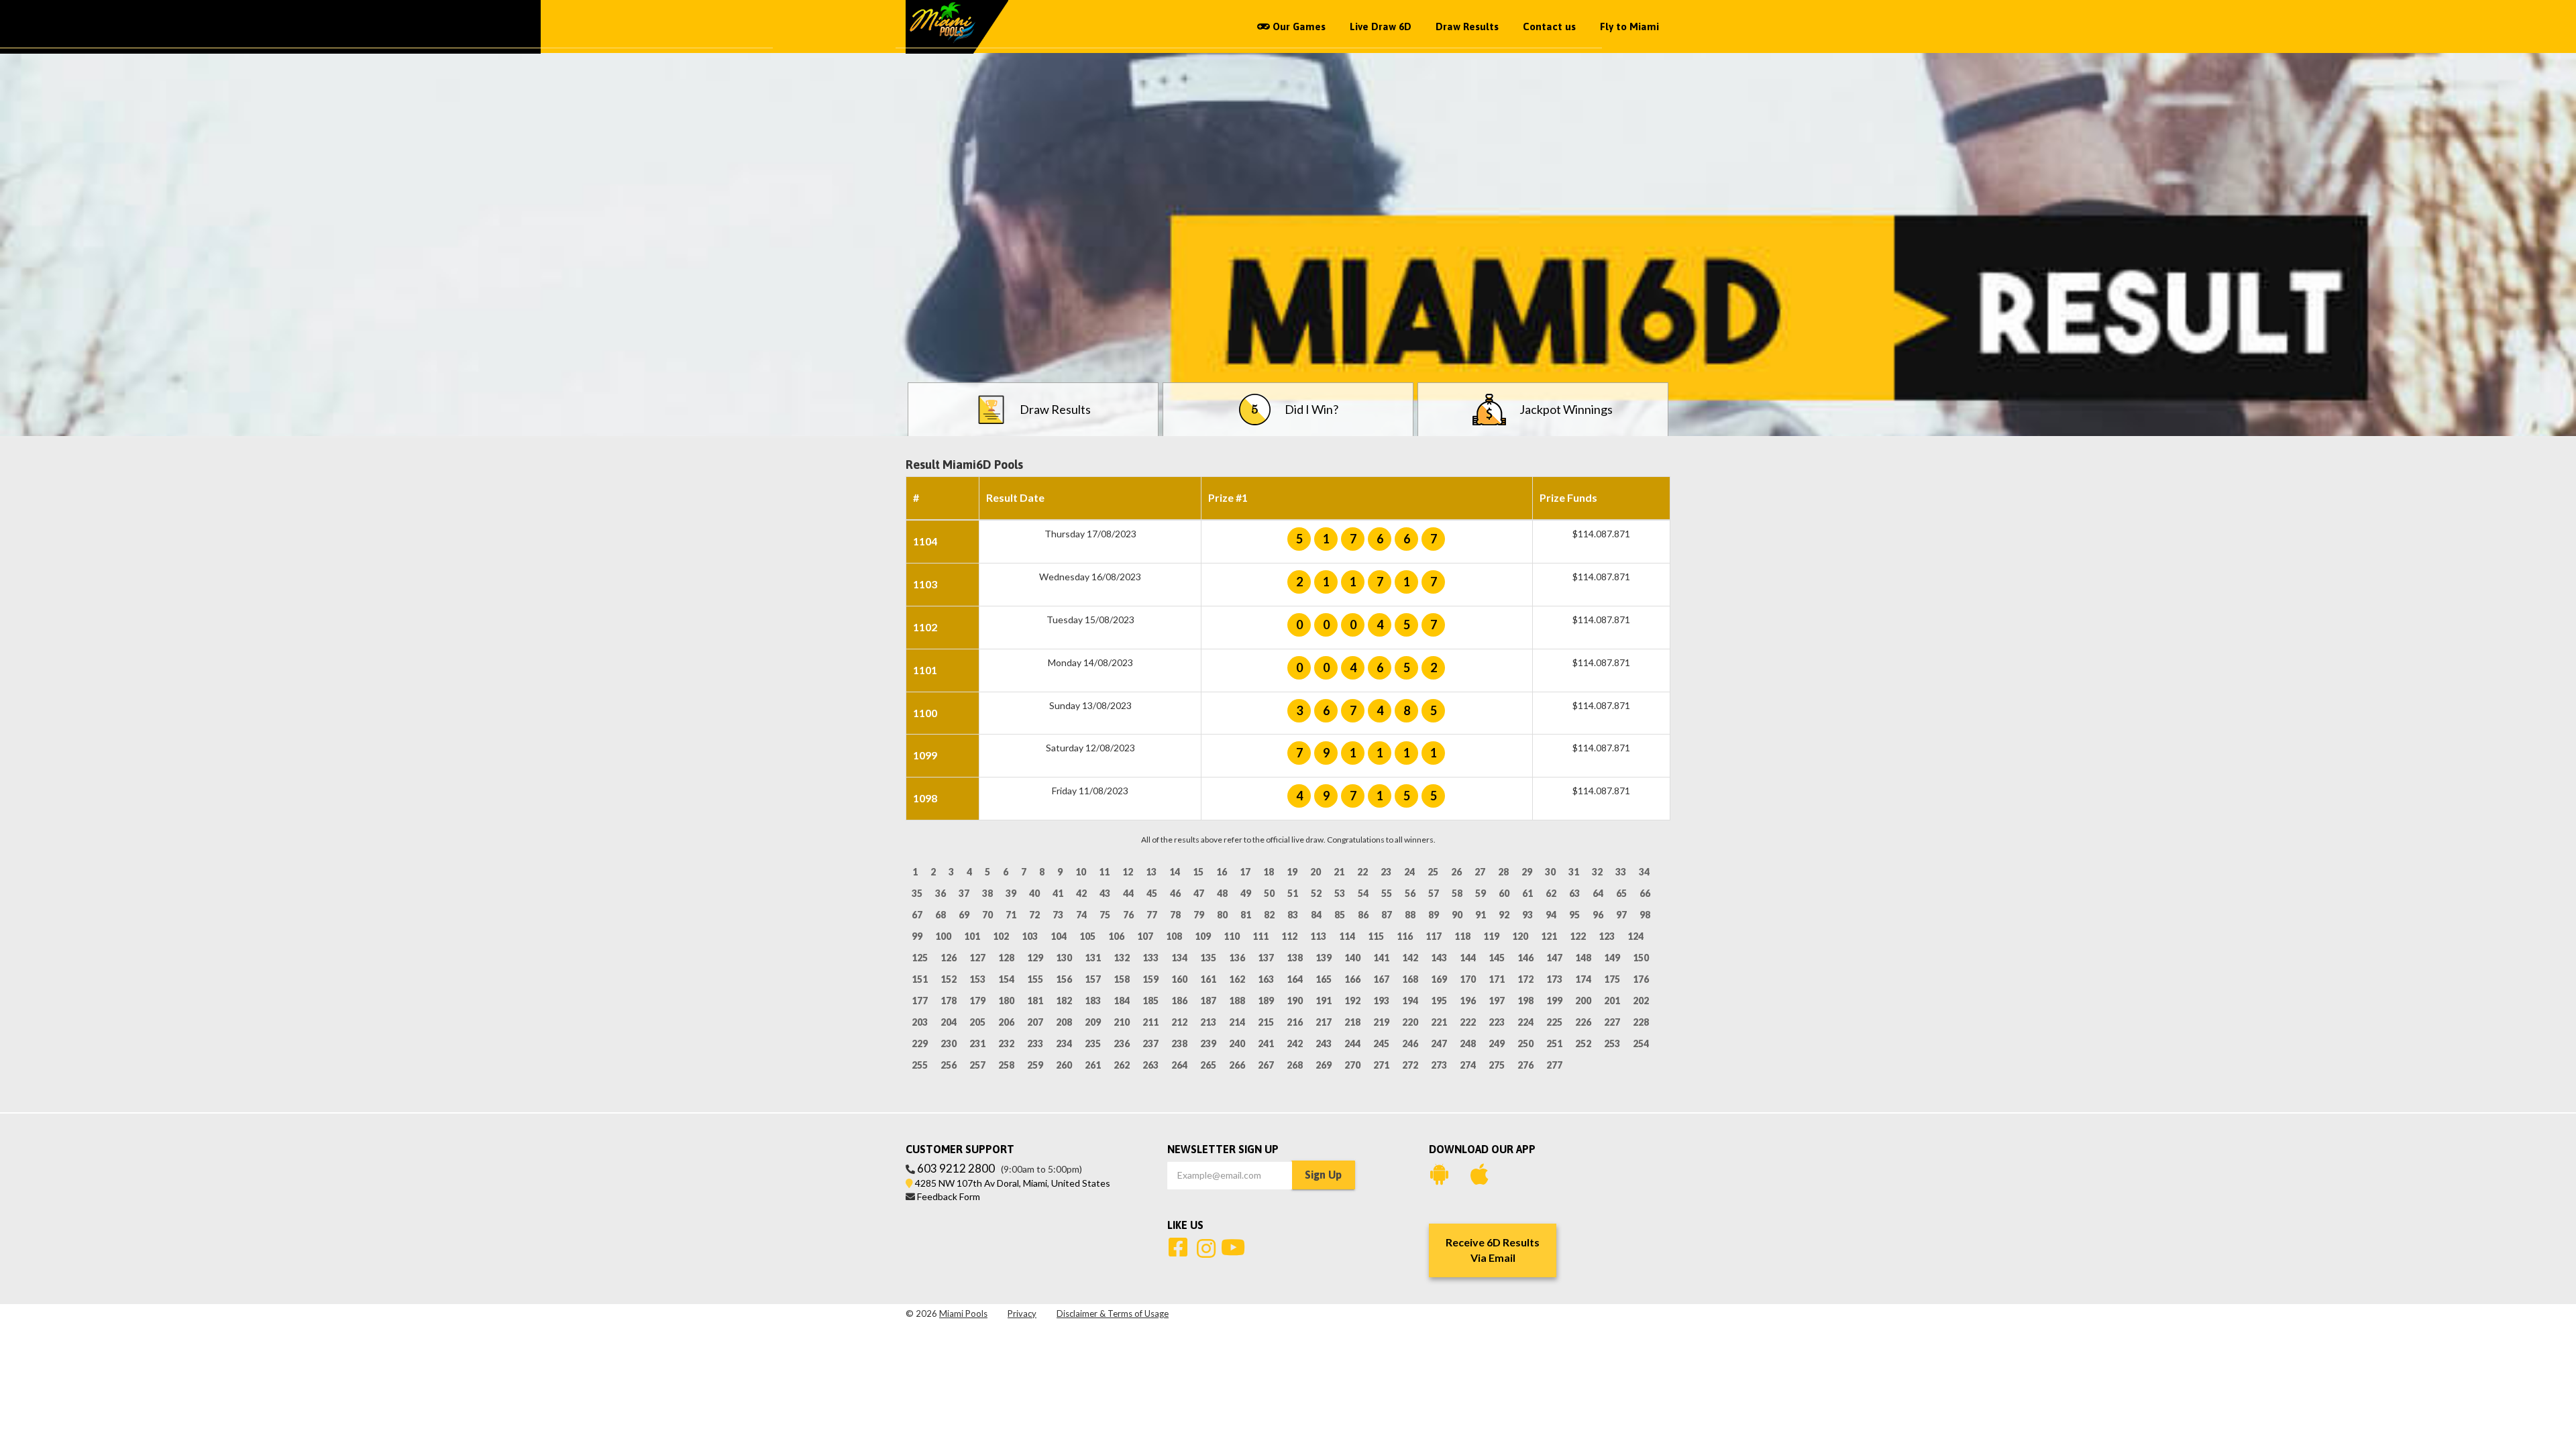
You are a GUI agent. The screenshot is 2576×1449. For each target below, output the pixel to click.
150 (1641, 958)
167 (1381, 979)
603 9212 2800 (956, 1168)
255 (920, 1065)
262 (1122, 1065)
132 (1122, 958)
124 (1635, 936)
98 (1645, 915)
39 (1011, 893)
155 (1035, 979)
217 (1324, 1022)
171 (1497, 979)
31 (1574, 872)
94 (1551, 915)
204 (949, 1022)
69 (964, 915)
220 (1410, 1022)
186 (1179, 1001)
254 (1641, 1043)
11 (1104, 872)
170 (1468, 979)
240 (1237, 1043)
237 (1150, 1043)
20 (1316, 872)
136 (1237, 958)
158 (1122, 979)
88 (1410, 915)
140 (1352, 958)
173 (1554, 979)
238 (1179, 1043)
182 (1064, 1001)
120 (1520, 936)
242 (1295, 1043)
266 (1237, 1065)
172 (1525, 979)
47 (1199, 893)
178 (949, 1001)
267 (1266, 1065)
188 (1237, 1001)
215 (1266, 1022)
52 (1316, 893)
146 (1525, 958)
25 (1433, 872)
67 (917, 915)
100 (943, 936)
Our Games (1298, 26)
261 (1093, 1065)
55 (1387, 893)
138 (1295, 958)
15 (1198, 872)
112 (1289, 936)
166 (1352, 979)
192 (1352, 1001)
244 (1352, 1043)
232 (1006, 1043)
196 (1468, 1001)
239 (1208, 1043)
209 (1093, 1022)
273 (1439, 1065)
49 (1246, 893)
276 (1525, 1065)
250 (1525, 1043)
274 (1468, 1065)
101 (972, 936)
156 (1064, 979)
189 (1266, 1001)
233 (1035, 1043)
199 (1554, 1001)
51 (1293, 893)
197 (1497, 1001)
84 (1316, 915)
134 (1179, 958)
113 (1318, 936)
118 (1462, 936)
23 (1386, 872)
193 (1381, 1001)
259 (1035, 1065)
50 (1269, 893)
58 (1457, 893)
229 (920, 1043)
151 (920, 979)
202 (1641, 1001)
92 (1504, 915)
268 (1295, 1065)
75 (1105, 915)
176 (1641, 979)
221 (1439, 1022)
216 (1295, 1022)
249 (1497, 1043)
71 (1011, 915)
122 (1578, 936)
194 (1410, 1001)
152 (949, 979)
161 (1208, 979)
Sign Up (1323, 1175)
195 (1439, 1001)
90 (1457, 915)
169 (1439, 979)
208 (1064, 1022)
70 (987, 915)
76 (1128, 915)
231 (977, 1043)
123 (1607, 936)
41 (1058, 893)
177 (920, 1001)
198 (1525, 1001)
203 (920, 1022)
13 (1151, 872)
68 (941, 915)
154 (1006, 979)
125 (920, 958)
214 (1237, 1022)
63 (1574, 893)
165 (1324, 979)
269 (1324, 1065)
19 (1292, 872)
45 (1152, 893)
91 (1481, 915)
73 (1058, 915)
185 (1150, 1001)
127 (977, 958)
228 (1641, 1022)
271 (1381, 1065)
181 (1035, 1001)
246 (1410, 1043)
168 (1410, 979)
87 (1387, 915)
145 (1497, 958)
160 (1179, 979)
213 (1208, 1022)
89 (1434, 915)
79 (1199, 915)
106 (1116, 936)
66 (1645, 893)
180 (1006, 1001)
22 (1362, 872)
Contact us (1549, 26)
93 (1527, 915)
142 (1410, 958)
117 (1434, 936)
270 (1352, 1065)
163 (1266, 979)
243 (1324, 1043)
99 (917, 936)
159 (1150, 979)
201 (1612, 1001)
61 (1527, 893)
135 (1208, 958)
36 (941, 893)
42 (1081, 893)
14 (1175, 872)
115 (1376, 936)
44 (1128, 893)
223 (1497, 1022)
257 (977, 1065)
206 (1006, 1022)
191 (1324, 1001)
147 (1554, 958)
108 (1174, 936)
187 (1208, 1001)
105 (1087, 936)
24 (1409, 872)
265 (1208, 1065)
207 (1035, 1022)
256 (949, 1065)
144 (1468, 958)
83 (1293, 915)
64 (1598, 893)
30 (1550, 872)
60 (1504, 893)
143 (1439, 958)
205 (977, 1022)
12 (1128, 872)
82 (1269, 915)
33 (1621, 872)
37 (964, 893)
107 (1145, 936)
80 (1222, 915)
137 (1266, 958)
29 (1527, 872)
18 (1269, 872)
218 (1352, 1022)
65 (1621, 893)
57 (1434, 893)
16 (1222, 872)
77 (1152, 915)
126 (949, 958)
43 (1105, 893)
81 (1246, 915)
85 (1340, 915)
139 (1324, 958)
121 (1549, 936)
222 (1468, 1022)
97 (1621, 915)
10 (1081, 872)
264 (1179, 1065)
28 (1503, 872)
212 (1179, 1022)
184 (1122, 1001)
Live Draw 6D (1381, 26)
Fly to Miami (1629, 26)
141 (1381, 958)
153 (977, 979)
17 (1245, 872)
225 (1554, 1022)
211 (1150, 1022)
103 (1030, 936)
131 (1093, 958)
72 (1034, 915)
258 (1006, 1065)
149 (1612, 958)
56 (1410, 893)
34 (1644, 872)
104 (1059, 936)
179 (977, 1001)
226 (1583, 1022)
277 (1554, 1065)
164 (1295, 979)
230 (949, 1043)
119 (1491, 936)
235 (1093, 1043)
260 (1064, 1065)
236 (1122, 1043)
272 (1410, 1065)
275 (1497, 1065)
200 (1583, 1001)
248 (1468, 1043)
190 (1295, 1001)
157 (1093, 979)
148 (1583, 958)
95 (1574, 915)
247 (1439, 1043)
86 (1363, 915)
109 (1203, 936)
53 (1340, 893)
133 (1150, 958)
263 (1150, 1065)
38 (987, 893)
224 (1525, 1022)
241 (1266, 1043)
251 (1554, 1043)
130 (1064, 958)
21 (1339, 872)
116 (1405, 936)
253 (1612, 1043)
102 (1001, 936)
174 (1583, 979)
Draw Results (1467, 26)
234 (1064, 1043)
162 (1237, 979)
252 (1583, 1043)
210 (1122, 1022)
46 (1175, 893)
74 (1081, 915)
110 (1232, 936)
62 (1551, 893)
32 (1597, 872)
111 (1260, 936)
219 (1381, 1022)
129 (1035, 958)
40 (1034, 893)
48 (1222, 893)
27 (1480, 872)
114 (1347, 936)
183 (1093, 1001)
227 (1612, 1022)
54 (1363, 893)
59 (1481, 893)
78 (1175, 915)
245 (1381, 1043)
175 (1612, 979)
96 (1598, 915)
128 (1006, 958)
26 (1456, 872)
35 (917, 893)
